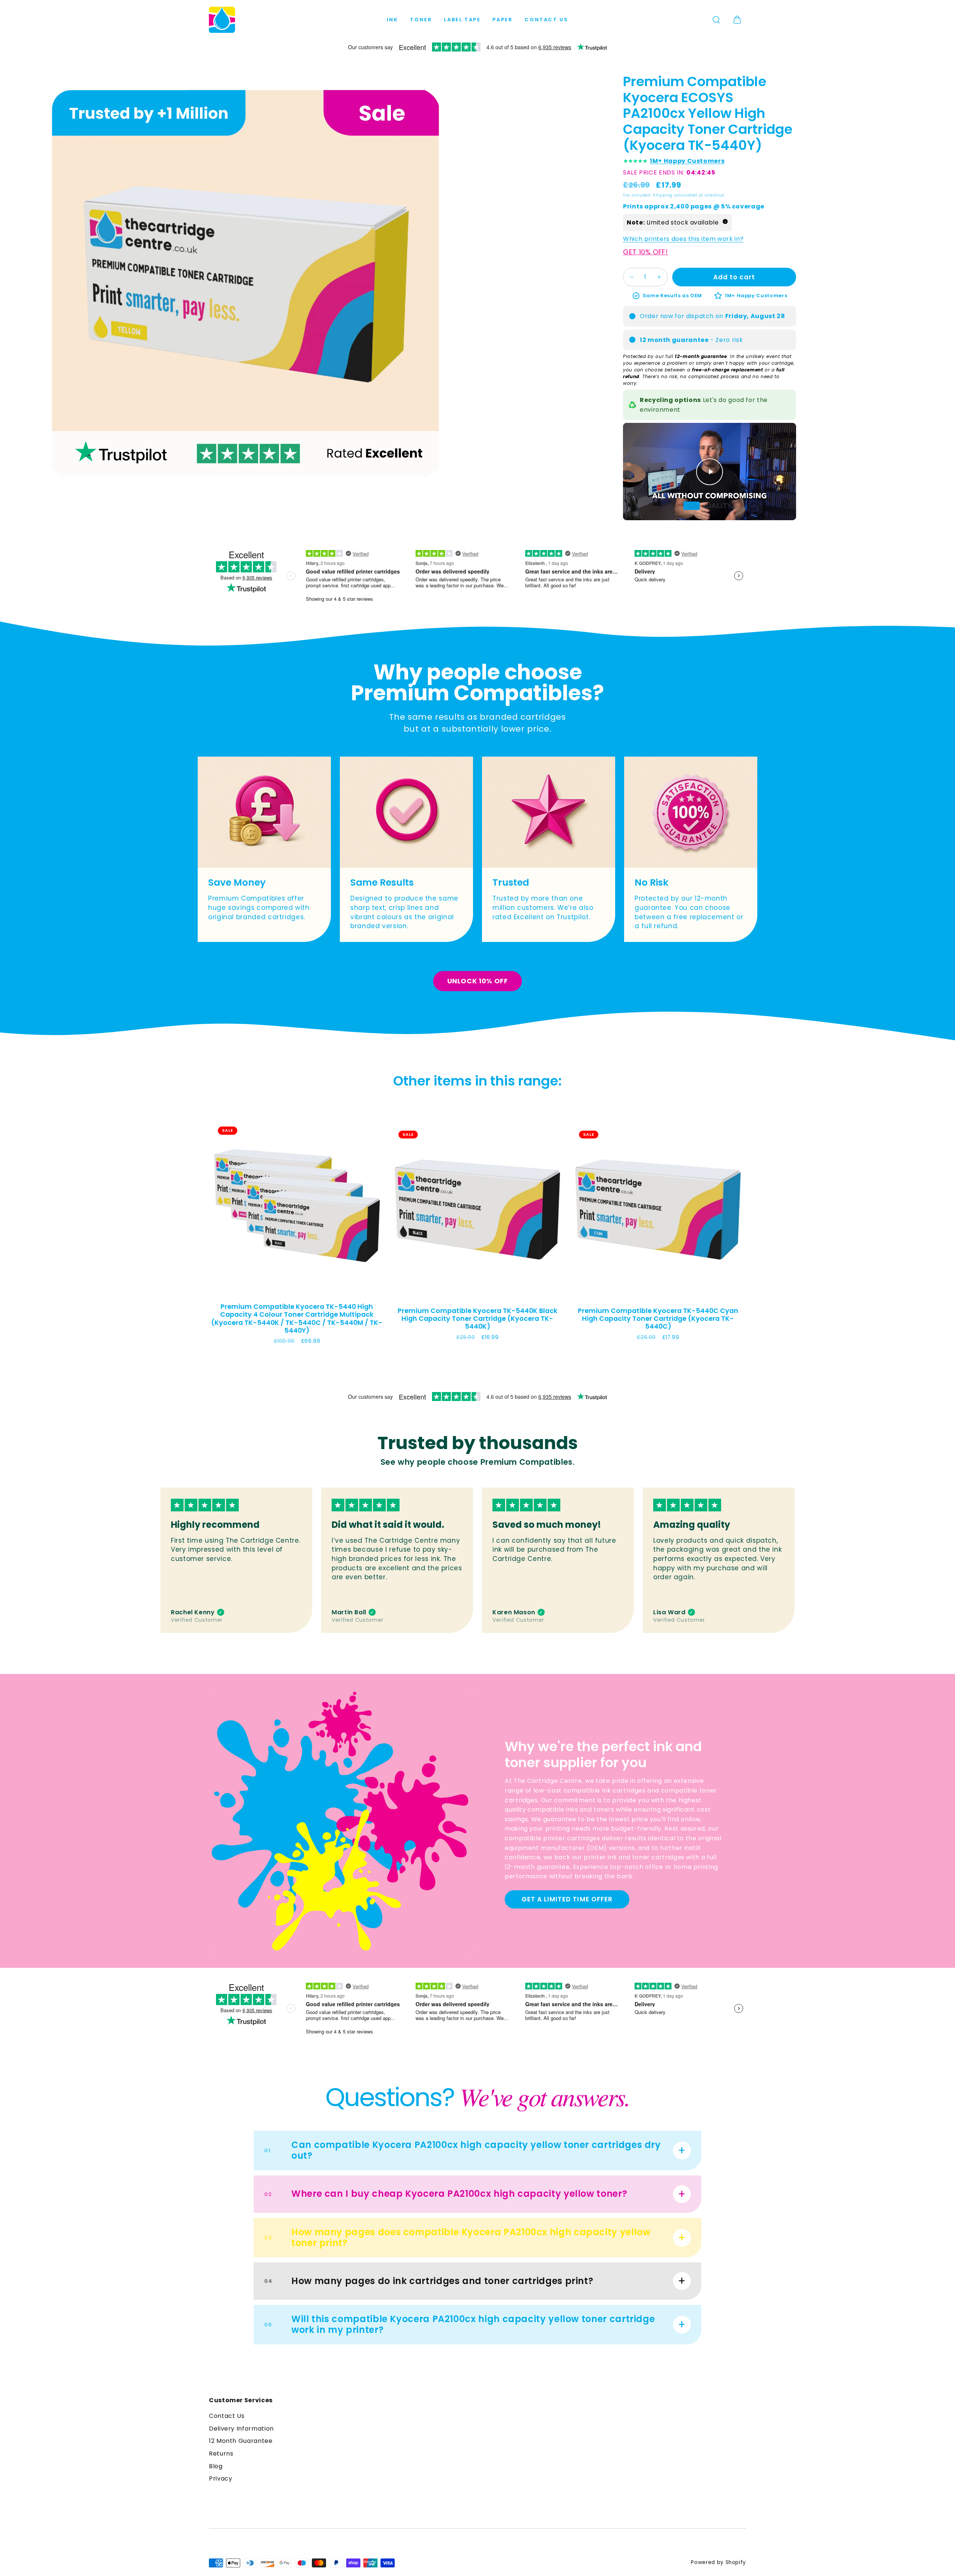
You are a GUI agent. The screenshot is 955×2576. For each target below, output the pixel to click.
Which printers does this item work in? (683, 239)
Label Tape (462, 20)
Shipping (663, 195)
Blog (216, 2466)
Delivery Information (241, 2429)
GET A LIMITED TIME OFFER (567, 1899)
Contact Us (546, 20)
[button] (716, 20)
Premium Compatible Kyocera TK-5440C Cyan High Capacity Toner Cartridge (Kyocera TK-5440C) (658, 1319)
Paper (502, 20)
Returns (221, 2454)
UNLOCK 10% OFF (478, 981)
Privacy (220, 2478)
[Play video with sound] (710, 472)
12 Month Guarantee (241, 2441)
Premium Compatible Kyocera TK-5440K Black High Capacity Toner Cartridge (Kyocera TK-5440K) (477, 1319)
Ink (393, 20)
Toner (421, 20)
